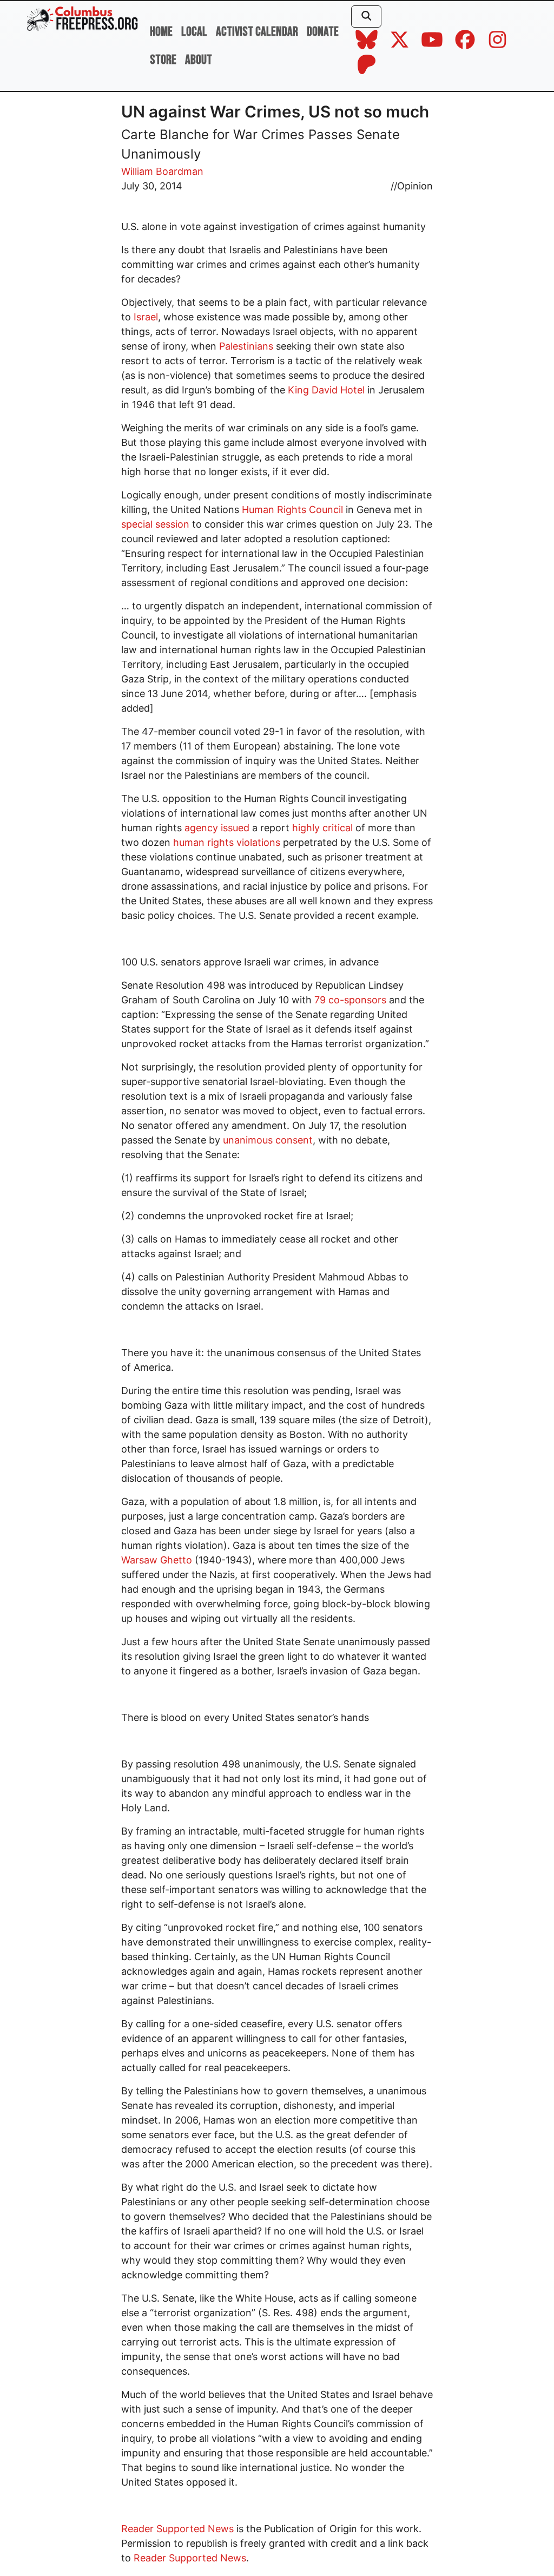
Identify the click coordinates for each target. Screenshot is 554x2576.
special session (155, 524)
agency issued (217, 828)
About (199, 60)
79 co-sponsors (350, 1000)
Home (161, 32)
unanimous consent (268, 1140)
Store (163, 60)
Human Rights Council (292, 510)
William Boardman (162, 171)
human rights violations (227, 842)
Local (194, 32)
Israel (146, 317)
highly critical (322, 828)
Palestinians (246, 346)
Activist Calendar (257, 32)
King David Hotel (326, 390)
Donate (323, 32)
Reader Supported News (177, 2529)
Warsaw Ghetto (157, 1560)
